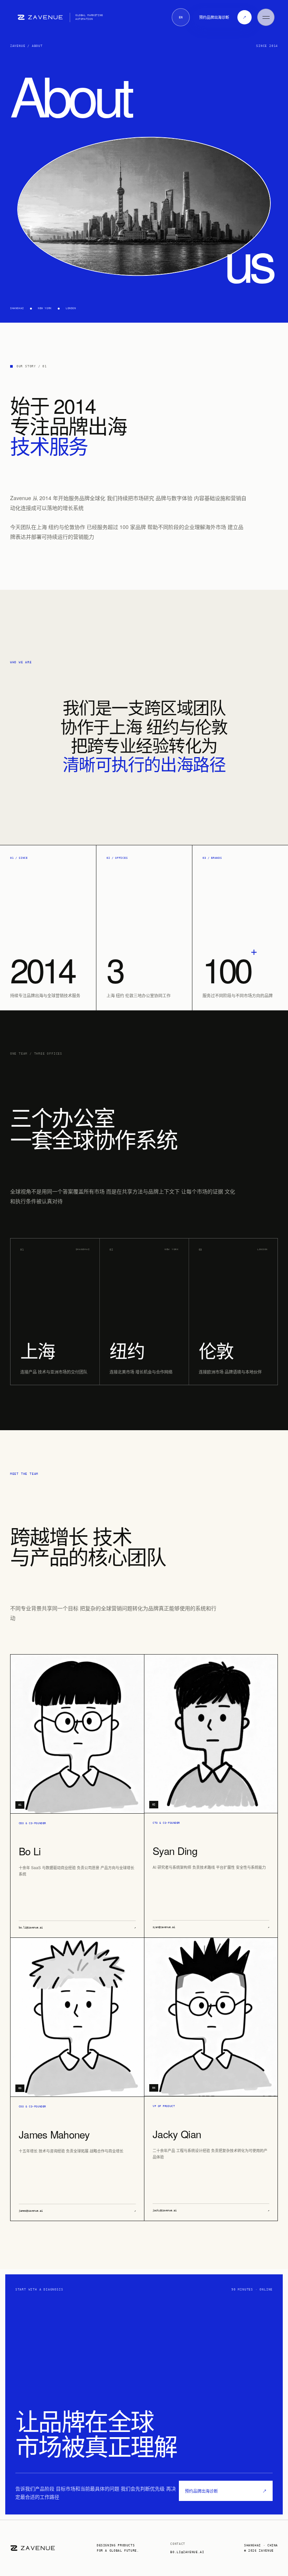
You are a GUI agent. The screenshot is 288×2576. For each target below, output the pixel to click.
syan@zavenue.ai (211, 1927)
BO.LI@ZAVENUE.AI (187, 2552)
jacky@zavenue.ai (211, 2211)
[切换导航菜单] (266, 17)
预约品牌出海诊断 (226, 2491)
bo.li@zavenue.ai (77, 1928)
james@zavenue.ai (77, 2211)
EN (181, 17)
